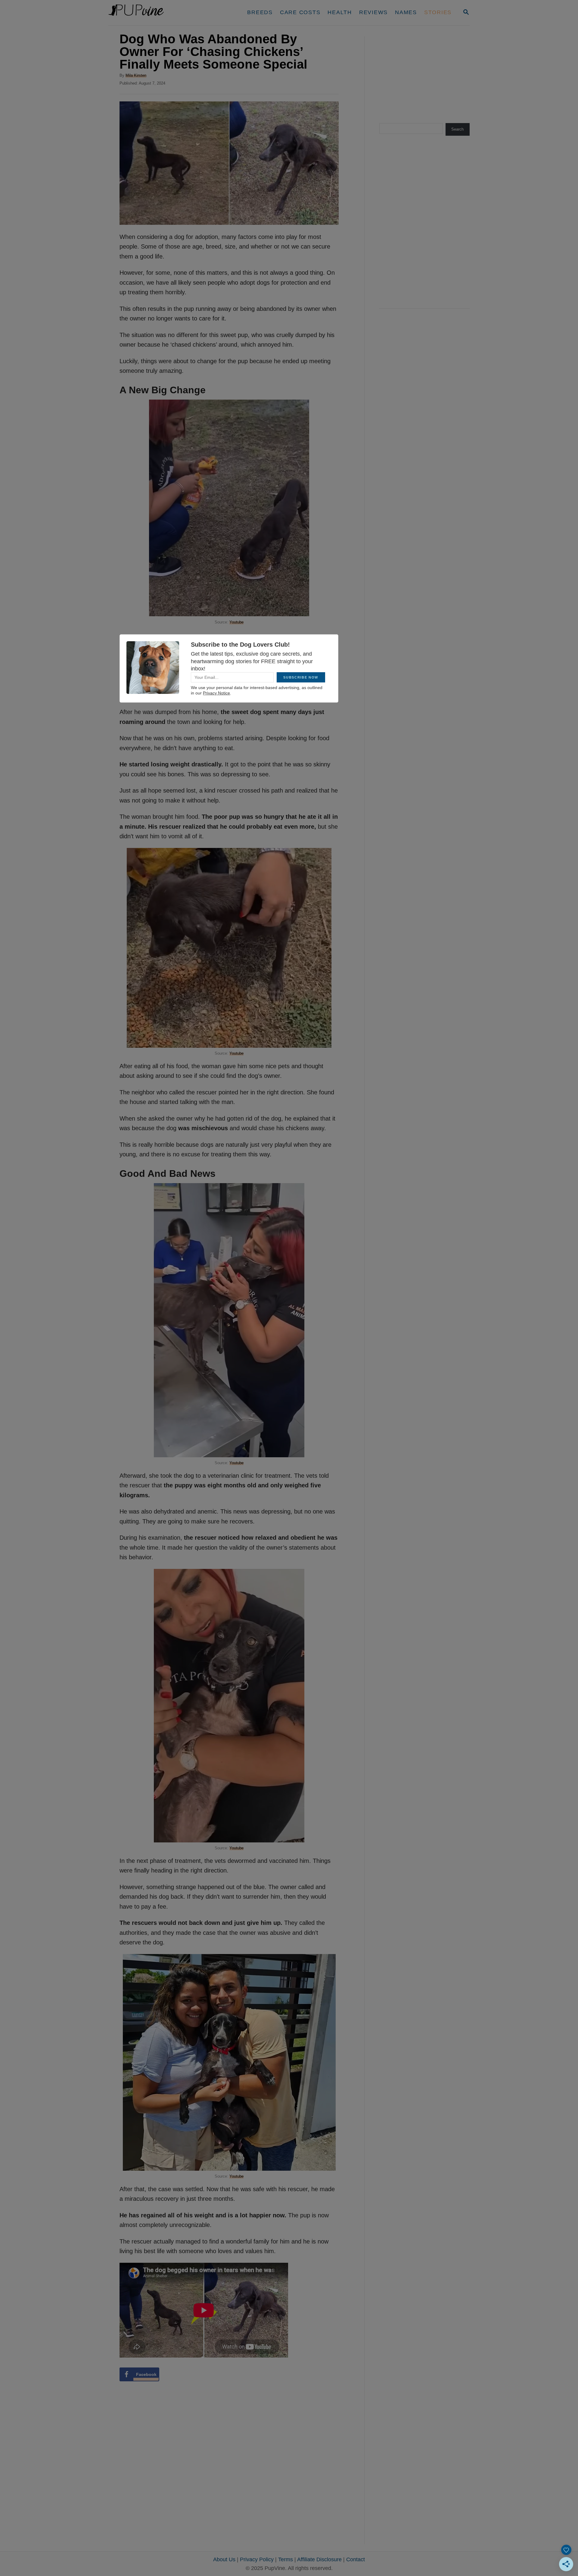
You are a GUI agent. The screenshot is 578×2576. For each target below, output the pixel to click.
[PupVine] (165, 13)
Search (457, 129)
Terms (286, 2559)
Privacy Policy (257, 2559)
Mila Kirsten (136, 75)
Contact (356, 2559)
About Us (224, 2559)
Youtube (236, 622)
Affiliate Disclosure (319, 2559)
